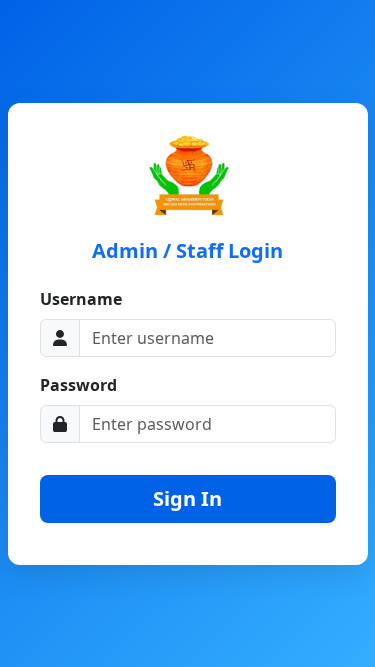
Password (78, 385)
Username (81, 299)
